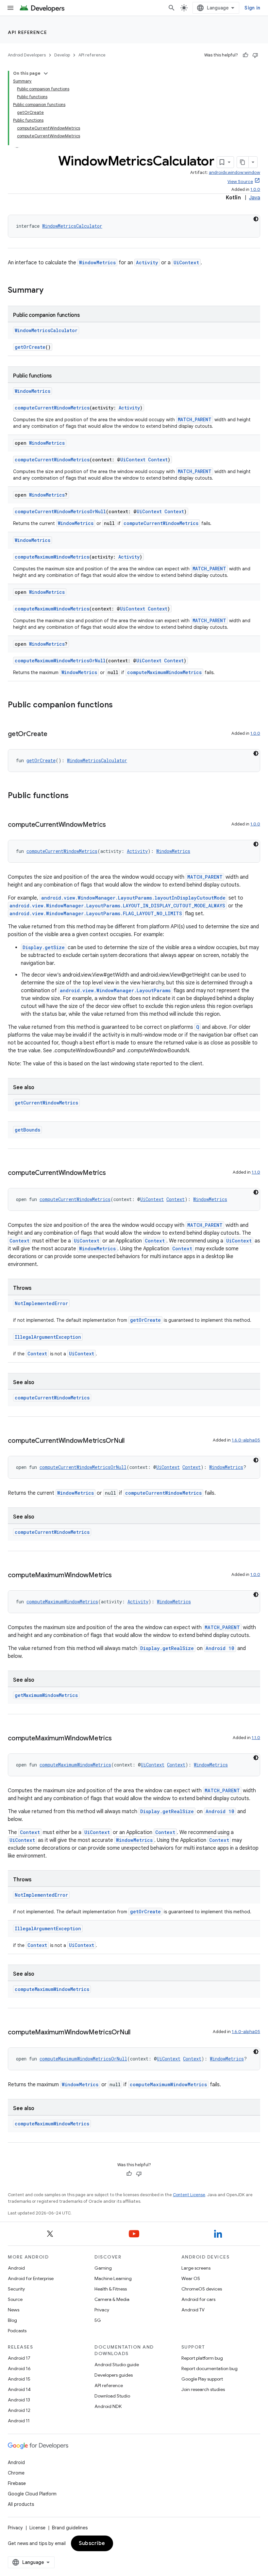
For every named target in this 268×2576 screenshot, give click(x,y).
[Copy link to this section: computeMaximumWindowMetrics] (118, 1576)
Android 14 (19, 2389)
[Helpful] (245, 55)
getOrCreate (30, 347)
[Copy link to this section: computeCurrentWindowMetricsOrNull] (131, 1441)
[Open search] (172, 8)
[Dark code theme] (256, 219)
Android (16, 2268)
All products (21, 2504)
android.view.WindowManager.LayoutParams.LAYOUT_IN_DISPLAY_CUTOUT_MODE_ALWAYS (117, 906)
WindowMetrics (97, 262)
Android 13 (19, 2400)
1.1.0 (256, 1172)
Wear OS (191, 2278)
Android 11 (19, 2421)
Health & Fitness (111, 2289)
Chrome (16, 2473)
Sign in (252, 8)
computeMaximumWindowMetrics (52, 557)
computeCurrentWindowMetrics (52, 408)
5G (98, 2320)
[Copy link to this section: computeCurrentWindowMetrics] (112, 825)
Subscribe (92, 2543)
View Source (240, 182)
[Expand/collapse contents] (46, 73)
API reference (28, 32)
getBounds (27, 1130)
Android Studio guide (117, 2365)
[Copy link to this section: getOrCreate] (54, 734)
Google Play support (202, 2379)
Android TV (193, 2310)
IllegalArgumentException (48, 1337)
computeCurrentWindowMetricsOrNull (60, 511)
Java (255, 198)
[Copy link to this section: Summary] (50, 291)
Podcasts (17, 2331)
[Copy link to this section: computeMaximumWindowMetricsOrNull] (137, 2033)
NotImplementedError (41, 1303)
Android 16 (19, 2368)
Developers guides (114, 2375)
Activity (147, 262)
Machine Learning (113, 2278)
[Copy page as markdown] (243, 162)
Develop (62, 55)
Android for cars (198, 2299)
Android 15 (19, 2379)
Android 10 (220, 1648)
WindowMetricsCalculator (72, 226)
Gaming (103, 2268)
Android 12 (19, 2410)
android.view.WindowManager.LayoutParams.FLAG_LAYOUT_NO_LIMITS (96, 913)
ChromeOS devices (202, 2289)
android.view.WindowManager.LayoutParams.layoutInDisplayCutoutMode (133, 898)
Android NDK (108, 2406)
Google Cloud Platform (32, 2494)
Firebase (17, 2483)
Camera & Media (112, 2299)
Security (16, 2289)
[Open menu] (10, 8)
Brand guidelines (70, 2528)
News (14, 2310)
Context (158, 460)
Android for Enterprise (31, 2278)
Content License (189, 2195)
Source (15, 2299)
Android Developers (27, 55)
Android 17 (19, 2358)
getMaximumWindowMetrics (46, 1695)
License (37, 2528)
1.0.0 (255, 189)
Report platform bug (202, 2358)
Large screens (196, 2268)
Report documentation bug (209, 2368)
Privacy (102, 2310)
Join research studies (203, 2389)
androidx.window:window (234, 172)
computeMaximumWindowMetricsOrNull (60, 661)
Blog (12, 2320)
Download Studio (112, 2396)
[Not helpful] (255, 55)
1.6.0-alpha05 (246, 1440)
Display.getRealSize (167, 1648)
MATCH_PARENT (195, 419)
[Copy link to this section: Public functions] (75, 796)
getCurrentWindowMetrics (46, 1103)
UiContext (186, 262)
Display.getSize (44, 947)
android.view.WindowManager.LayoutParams (115, 990)
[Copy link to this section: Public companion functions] (119, 705)
